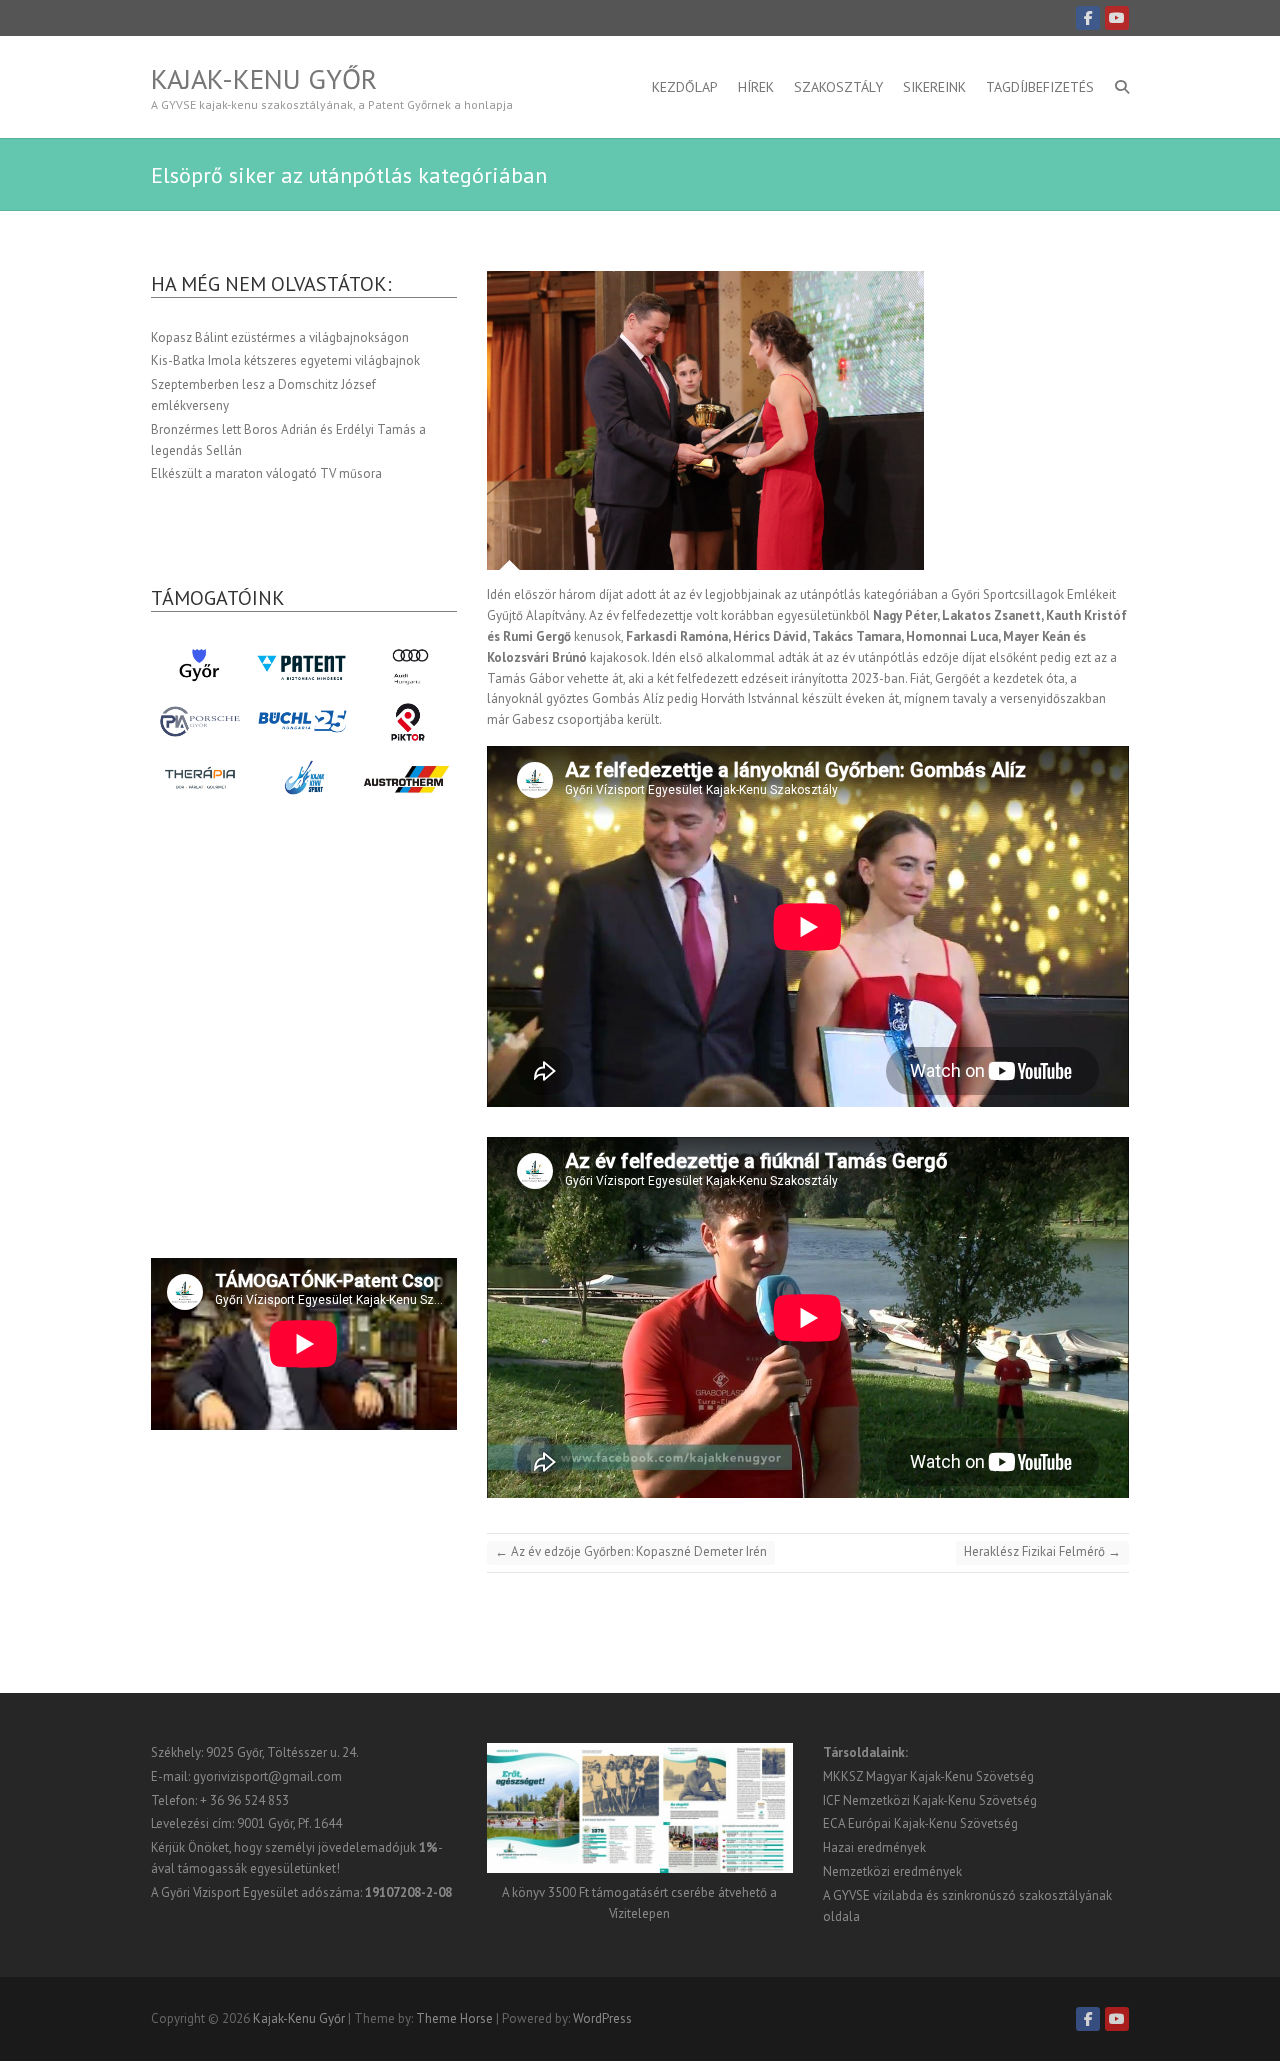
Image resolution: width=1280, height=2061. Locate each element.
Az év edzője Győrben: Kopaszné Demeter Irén (631, 1551)
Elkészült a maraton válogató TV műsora (266, 473)
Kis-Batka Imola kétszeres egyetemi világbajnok (285, 360)
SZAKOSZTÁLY (838, 87)
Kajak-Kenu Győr (264, 79)
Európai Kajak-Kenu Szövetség (933, 1823)
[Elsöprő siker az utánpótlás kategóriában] (808, 421)
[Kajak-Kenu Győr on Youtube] (1117, 18)
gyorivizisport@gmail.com (267, 1776)
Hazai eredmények (874, 1847)
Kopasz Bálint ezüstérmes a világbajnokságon (280, 337)
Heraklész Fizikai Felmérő (1042, 1551)
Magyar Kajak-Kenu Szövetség (950, 1776)
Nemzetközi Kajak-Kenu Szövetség (940, 1800)
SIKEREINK (934, 87)
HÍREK (756, 87)
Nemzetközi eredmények (892, 1871)
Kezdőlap (685, 87)
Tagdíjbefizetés (1040, 87)
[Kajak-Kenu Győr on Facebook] (1088, 18)
